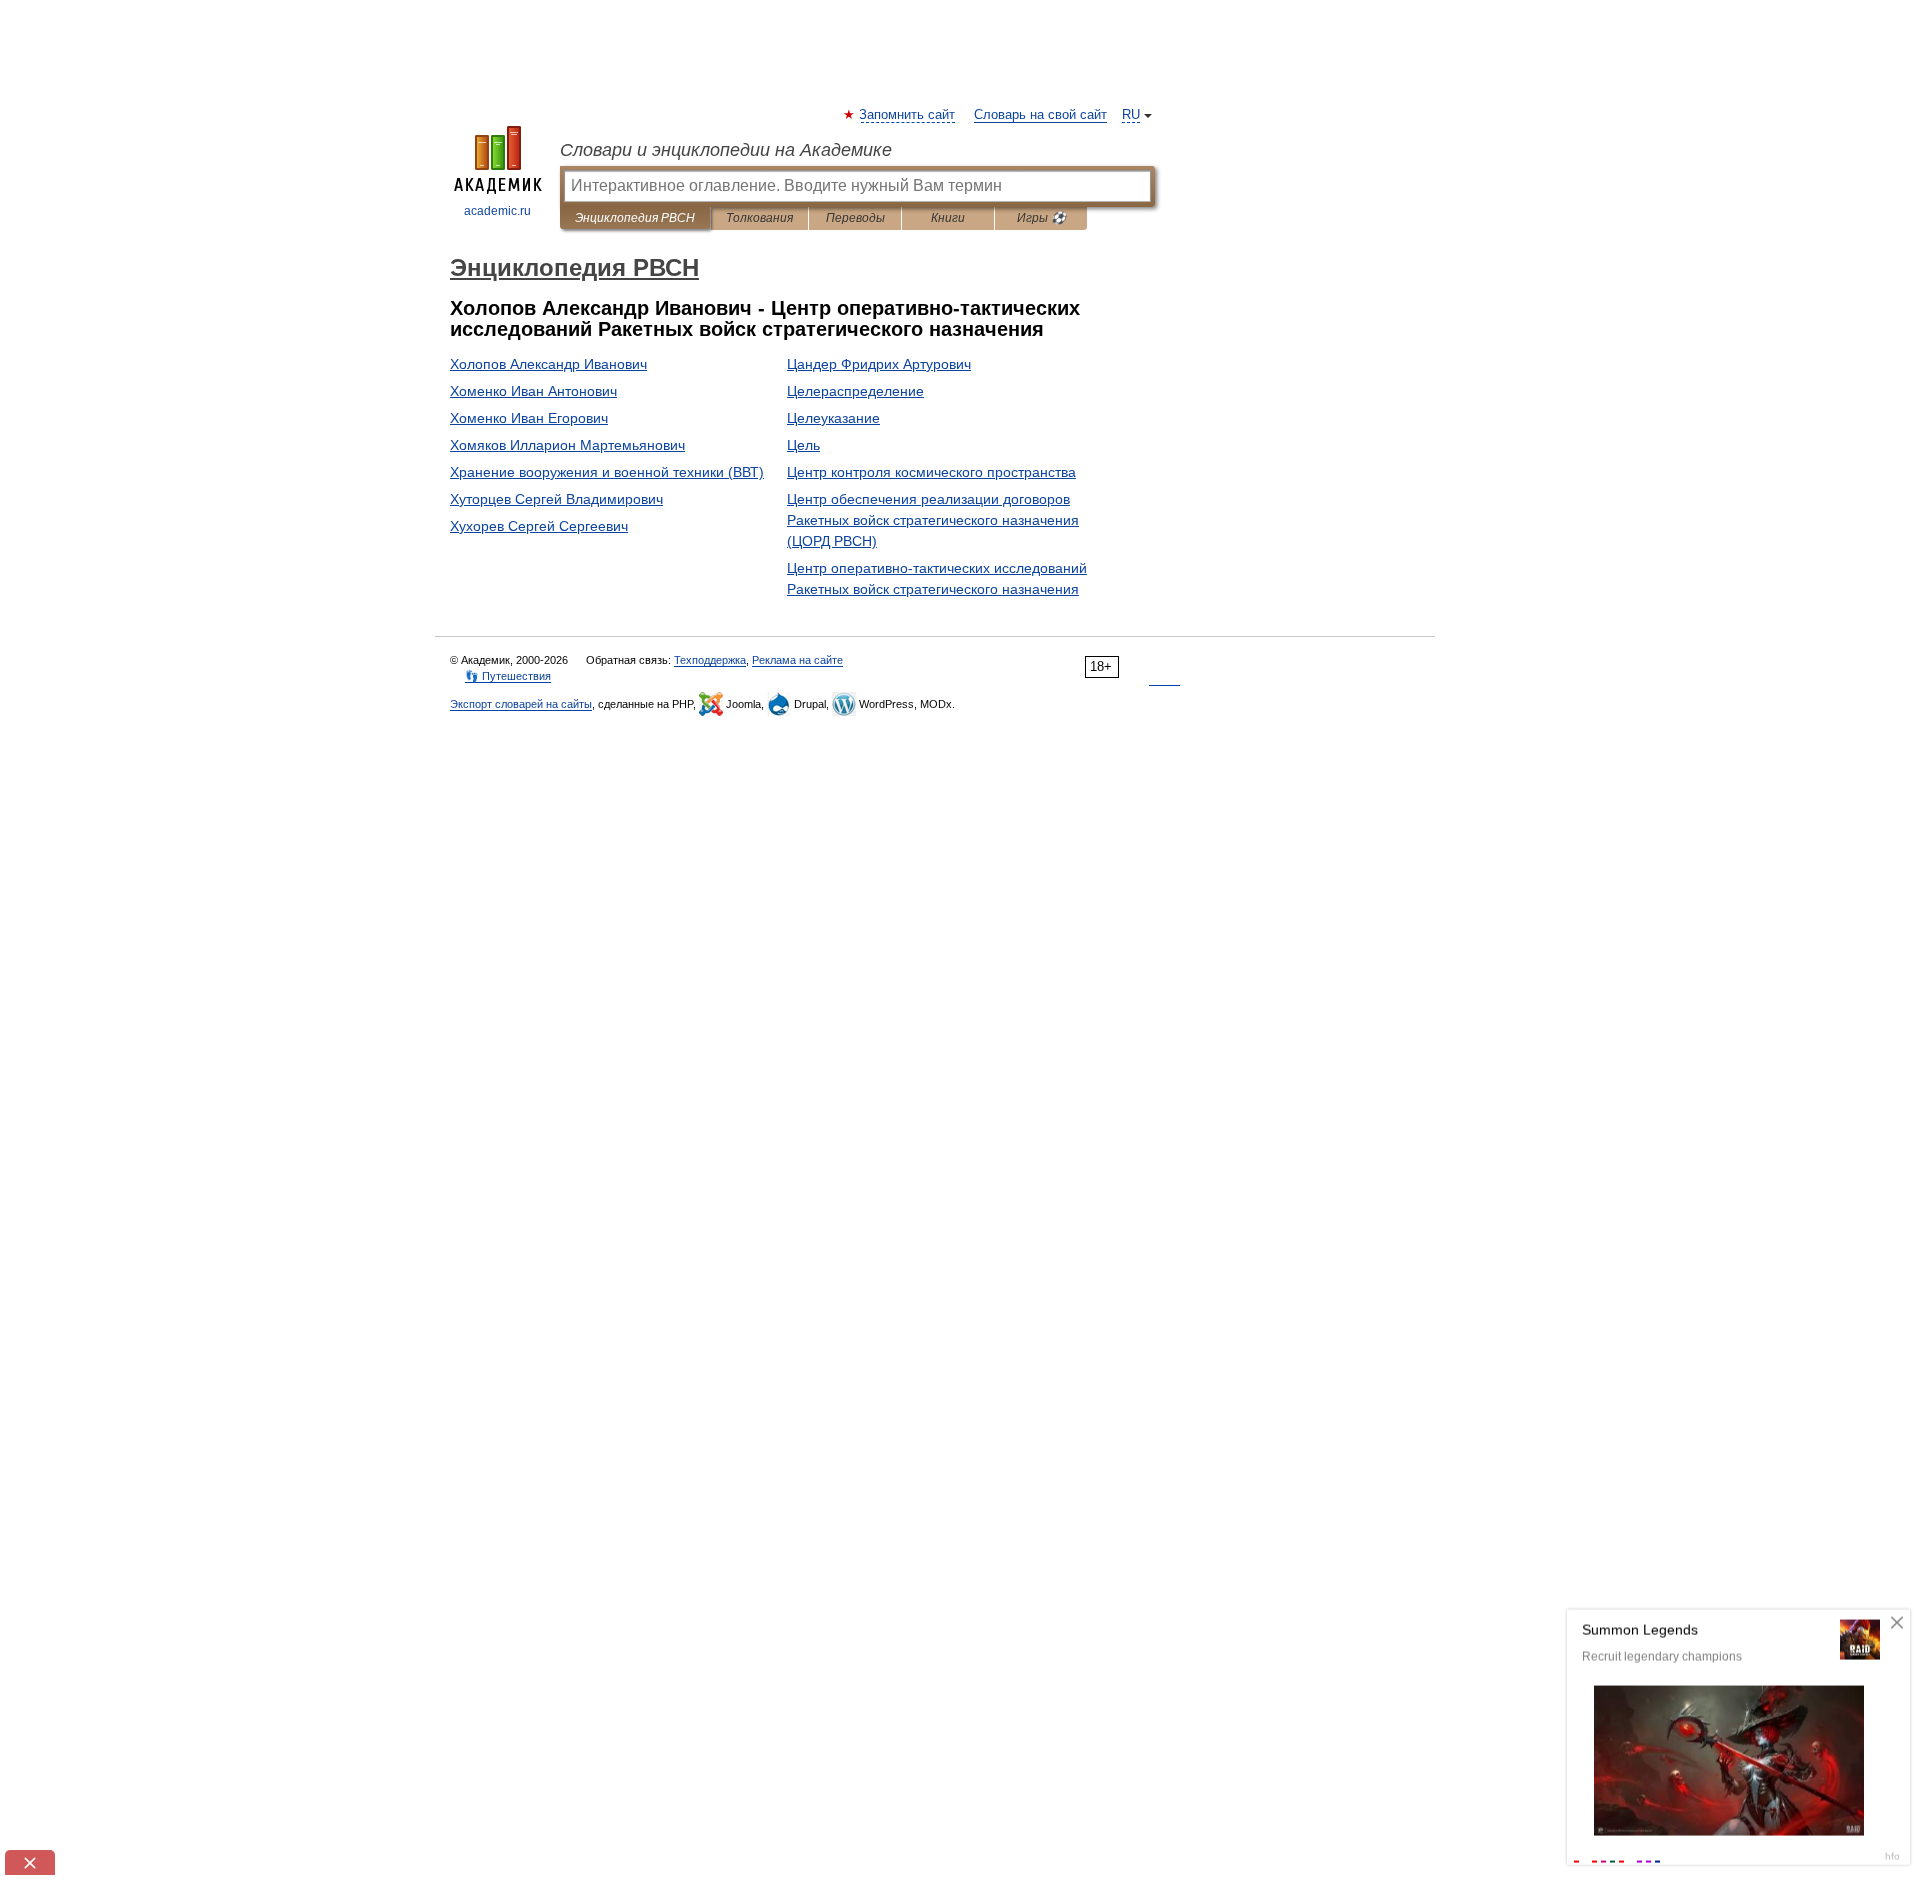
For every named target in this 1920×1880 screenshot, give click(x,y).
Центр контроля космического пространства (931, 472)
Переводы (855, 218)
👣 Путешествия (508, 676)
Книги (948, 218)
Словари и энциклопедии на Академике (726, 150)
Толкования (759, 218)
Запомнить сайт (908, 115)
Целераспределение (855, 391)
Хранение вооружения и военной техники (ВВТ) (607, 472)
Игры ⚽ (1041, 218)
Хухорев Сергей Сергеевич (539, 526)
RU (1131, 115)
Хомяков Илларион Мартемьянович (567, 445)
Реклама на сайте (797, 660)
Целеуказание (833, 418)
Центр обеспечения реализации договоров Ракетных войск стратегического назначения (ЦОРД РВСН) (933, 520)
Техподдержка (710, 660)
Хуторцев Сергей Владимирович (556, 499)
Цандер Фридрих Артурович (879, 364)
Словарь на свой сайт (1040, 115)
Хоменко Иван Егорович (529, 418)
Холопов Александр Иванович (548, 364)
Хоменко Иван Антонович (533, 391)
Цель (803, 445)
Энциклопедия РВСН (635, 218)
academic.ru (497, 211)
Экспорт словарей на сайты (521, 704)
